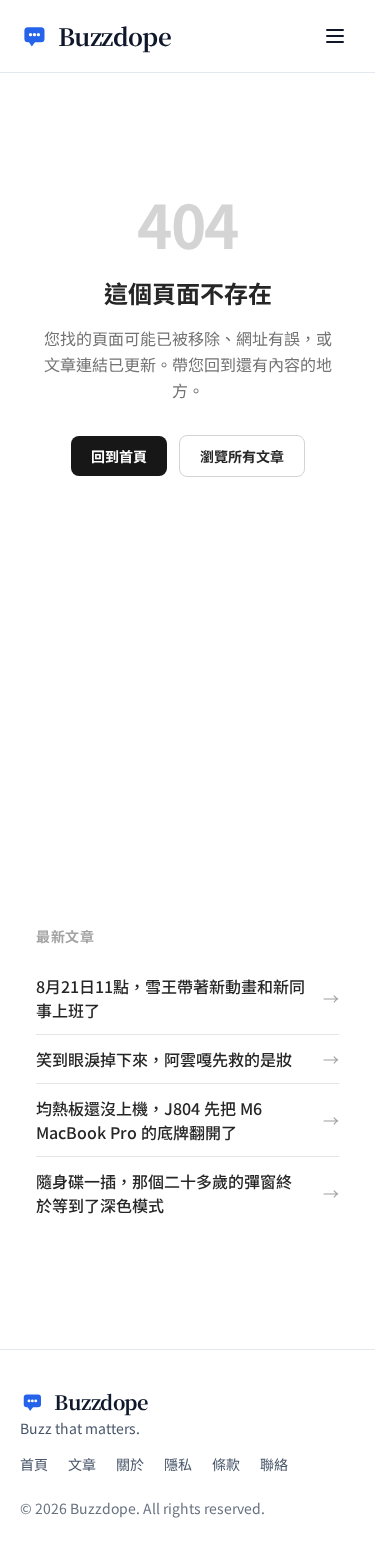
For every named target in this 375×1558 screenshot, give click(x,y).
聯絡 (274, 1464)
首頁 (34, 1464)
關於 (130, 1464)
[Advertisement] (187, 674)
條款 (226, 1464)
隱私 (178, 1464)
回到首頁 (119, 456)
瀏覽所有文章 (242, 456)
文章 (82, 1464)
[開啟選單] (335, 36)
